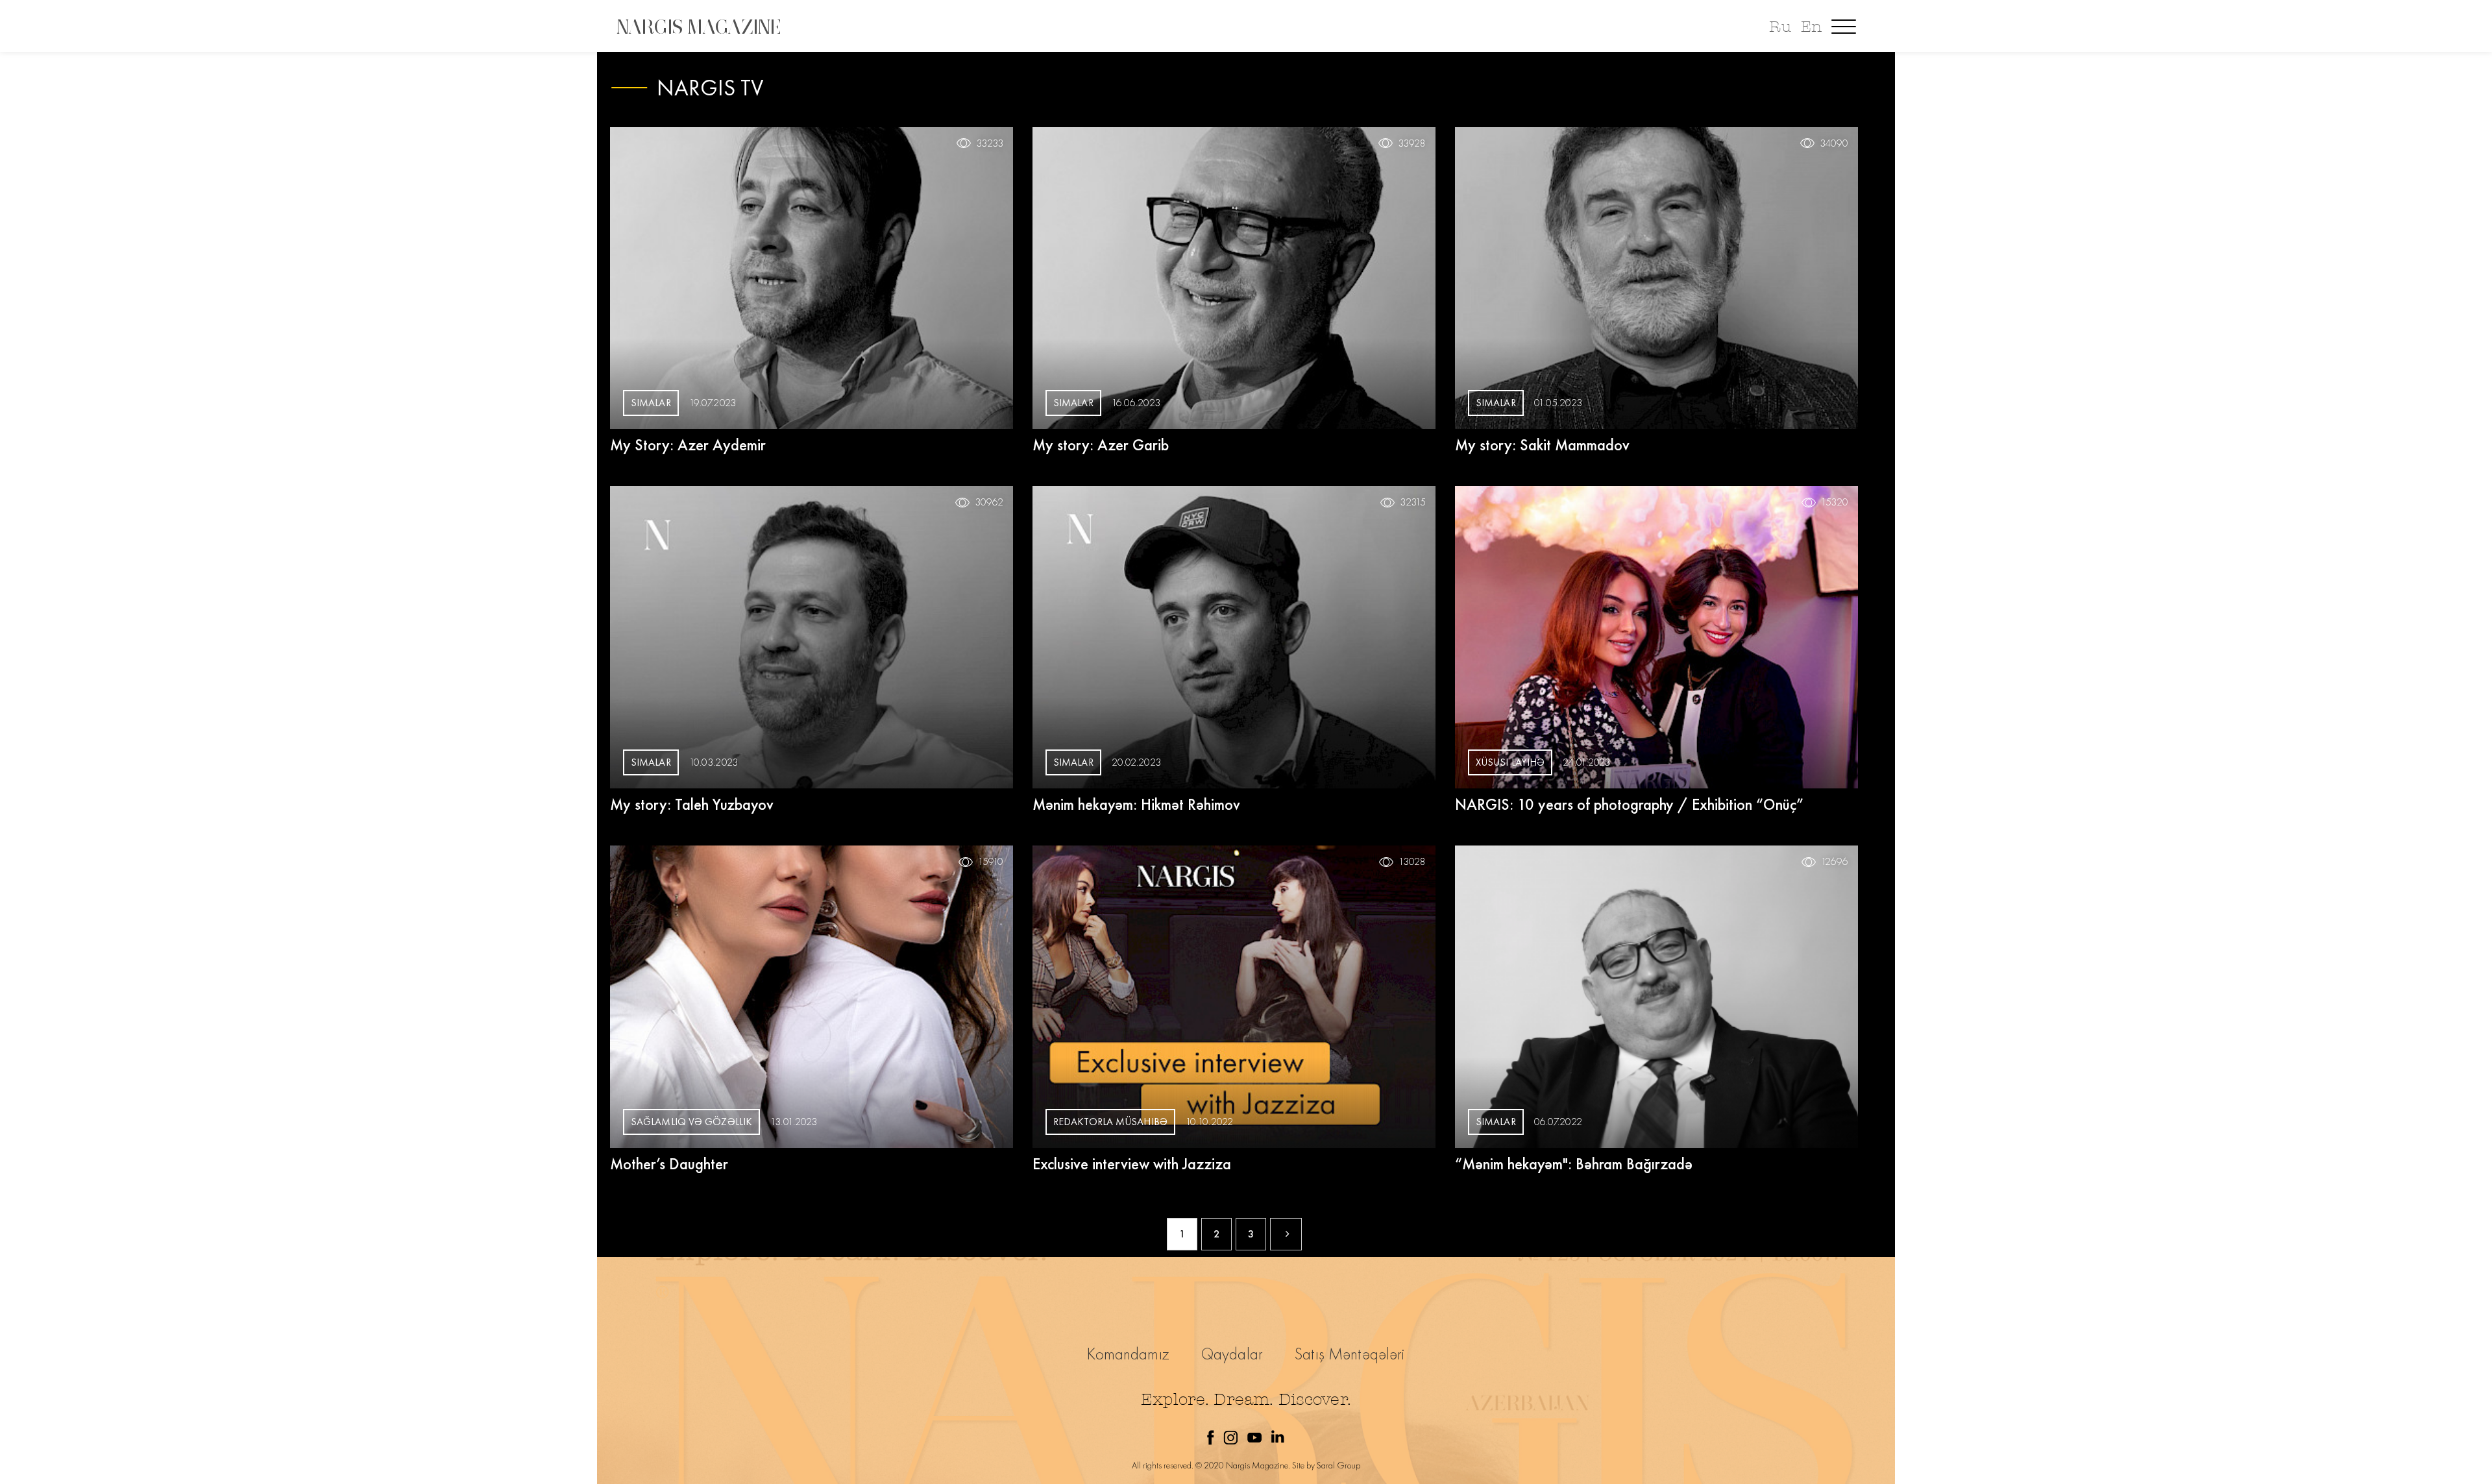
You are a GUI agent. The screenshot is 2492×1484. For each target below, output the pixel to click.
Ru (1780, 27)
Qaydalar (1232, 1354)
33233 (990, 143)
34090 (1834, 143)
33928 (1412, 143)
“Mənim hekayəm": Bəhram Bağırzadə (1574, 1164)
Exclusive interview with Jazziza (1132, 1164)
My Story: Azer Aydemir (688, 445)
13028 (1412, 862)
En (1811, 27)
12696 (1835, 862)
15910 (991, 862)
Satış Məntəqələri (1350, 1354)
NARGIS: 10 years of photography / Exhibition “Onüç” (1629, 804)
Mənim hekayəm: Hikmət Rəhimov (1136, 804)
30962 (989, 502)
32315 (1413, 502)
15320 (1835, 502)
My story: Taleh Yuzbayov (692, 804)
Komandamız (1128, 1354)
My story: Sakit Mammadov (1542, 445)
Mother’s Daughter (669, 1164)
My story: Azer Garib (1101, 445)
